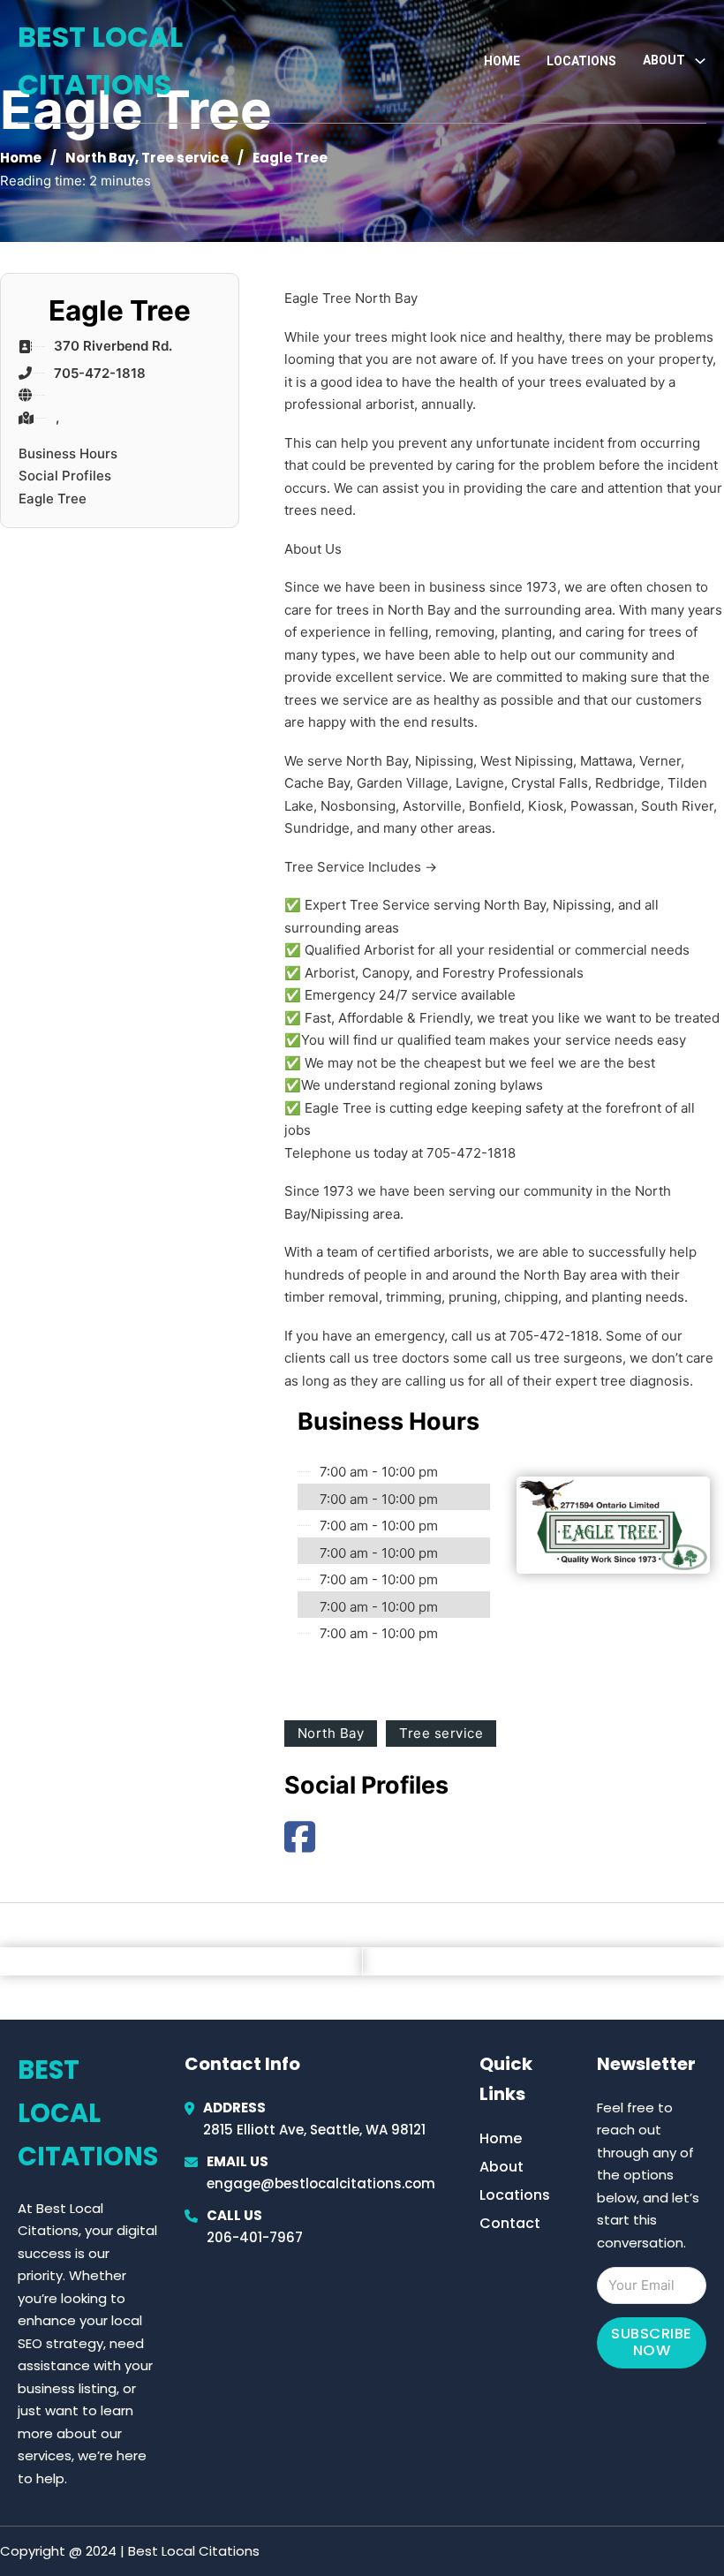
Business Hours (68, 453)
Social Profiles (65, 476)
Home (502, 61)
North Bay (100, 158)
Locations (581, 61)
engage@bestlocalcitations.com (321, 2183)
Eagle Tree (53, 499)
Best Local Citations (100, 60)
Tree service (185, 158)
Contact (510, 2223)
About (502, 2167)
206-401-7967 (255, 2237)
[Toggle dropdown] (700, 61)
